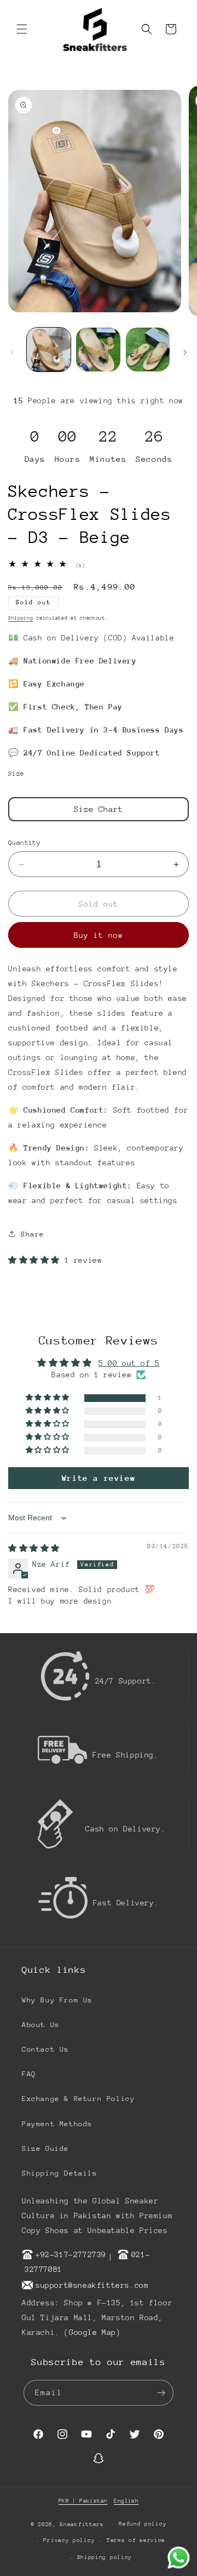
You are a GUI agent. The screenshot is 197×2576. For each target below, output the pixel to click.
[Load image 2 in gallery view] (98, 350)
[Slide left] (12, 352)
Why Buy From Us (57, 2000)
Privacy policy (69, 2540)
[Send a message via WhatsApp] (179, 2558)
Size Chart (99, 809)
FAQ (29, 2074)
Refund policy (143, 2524)
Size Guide (45, 2148)
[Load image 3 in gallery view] (148, 350)
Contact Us (45, 2049)
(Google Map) (92, 2332)
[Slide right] (185, 352)
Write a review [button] (99, 1478)
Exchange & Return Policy (78, 2099)
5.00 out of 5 (129, 1363)
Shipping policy (105, 2557)
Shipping (21, 618)
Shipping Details (60, 2173)
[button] (22, 29)
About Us (41, 2025)
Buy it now (99, 935)
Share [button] (33, 1234)
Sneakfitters (82, 2524)
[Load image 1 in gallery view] (49, 350)
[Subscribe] (161, 2393)
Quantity (24, 843)
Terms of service (136, 2540)
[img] (34, 1548)
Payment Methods (57, 2124)
